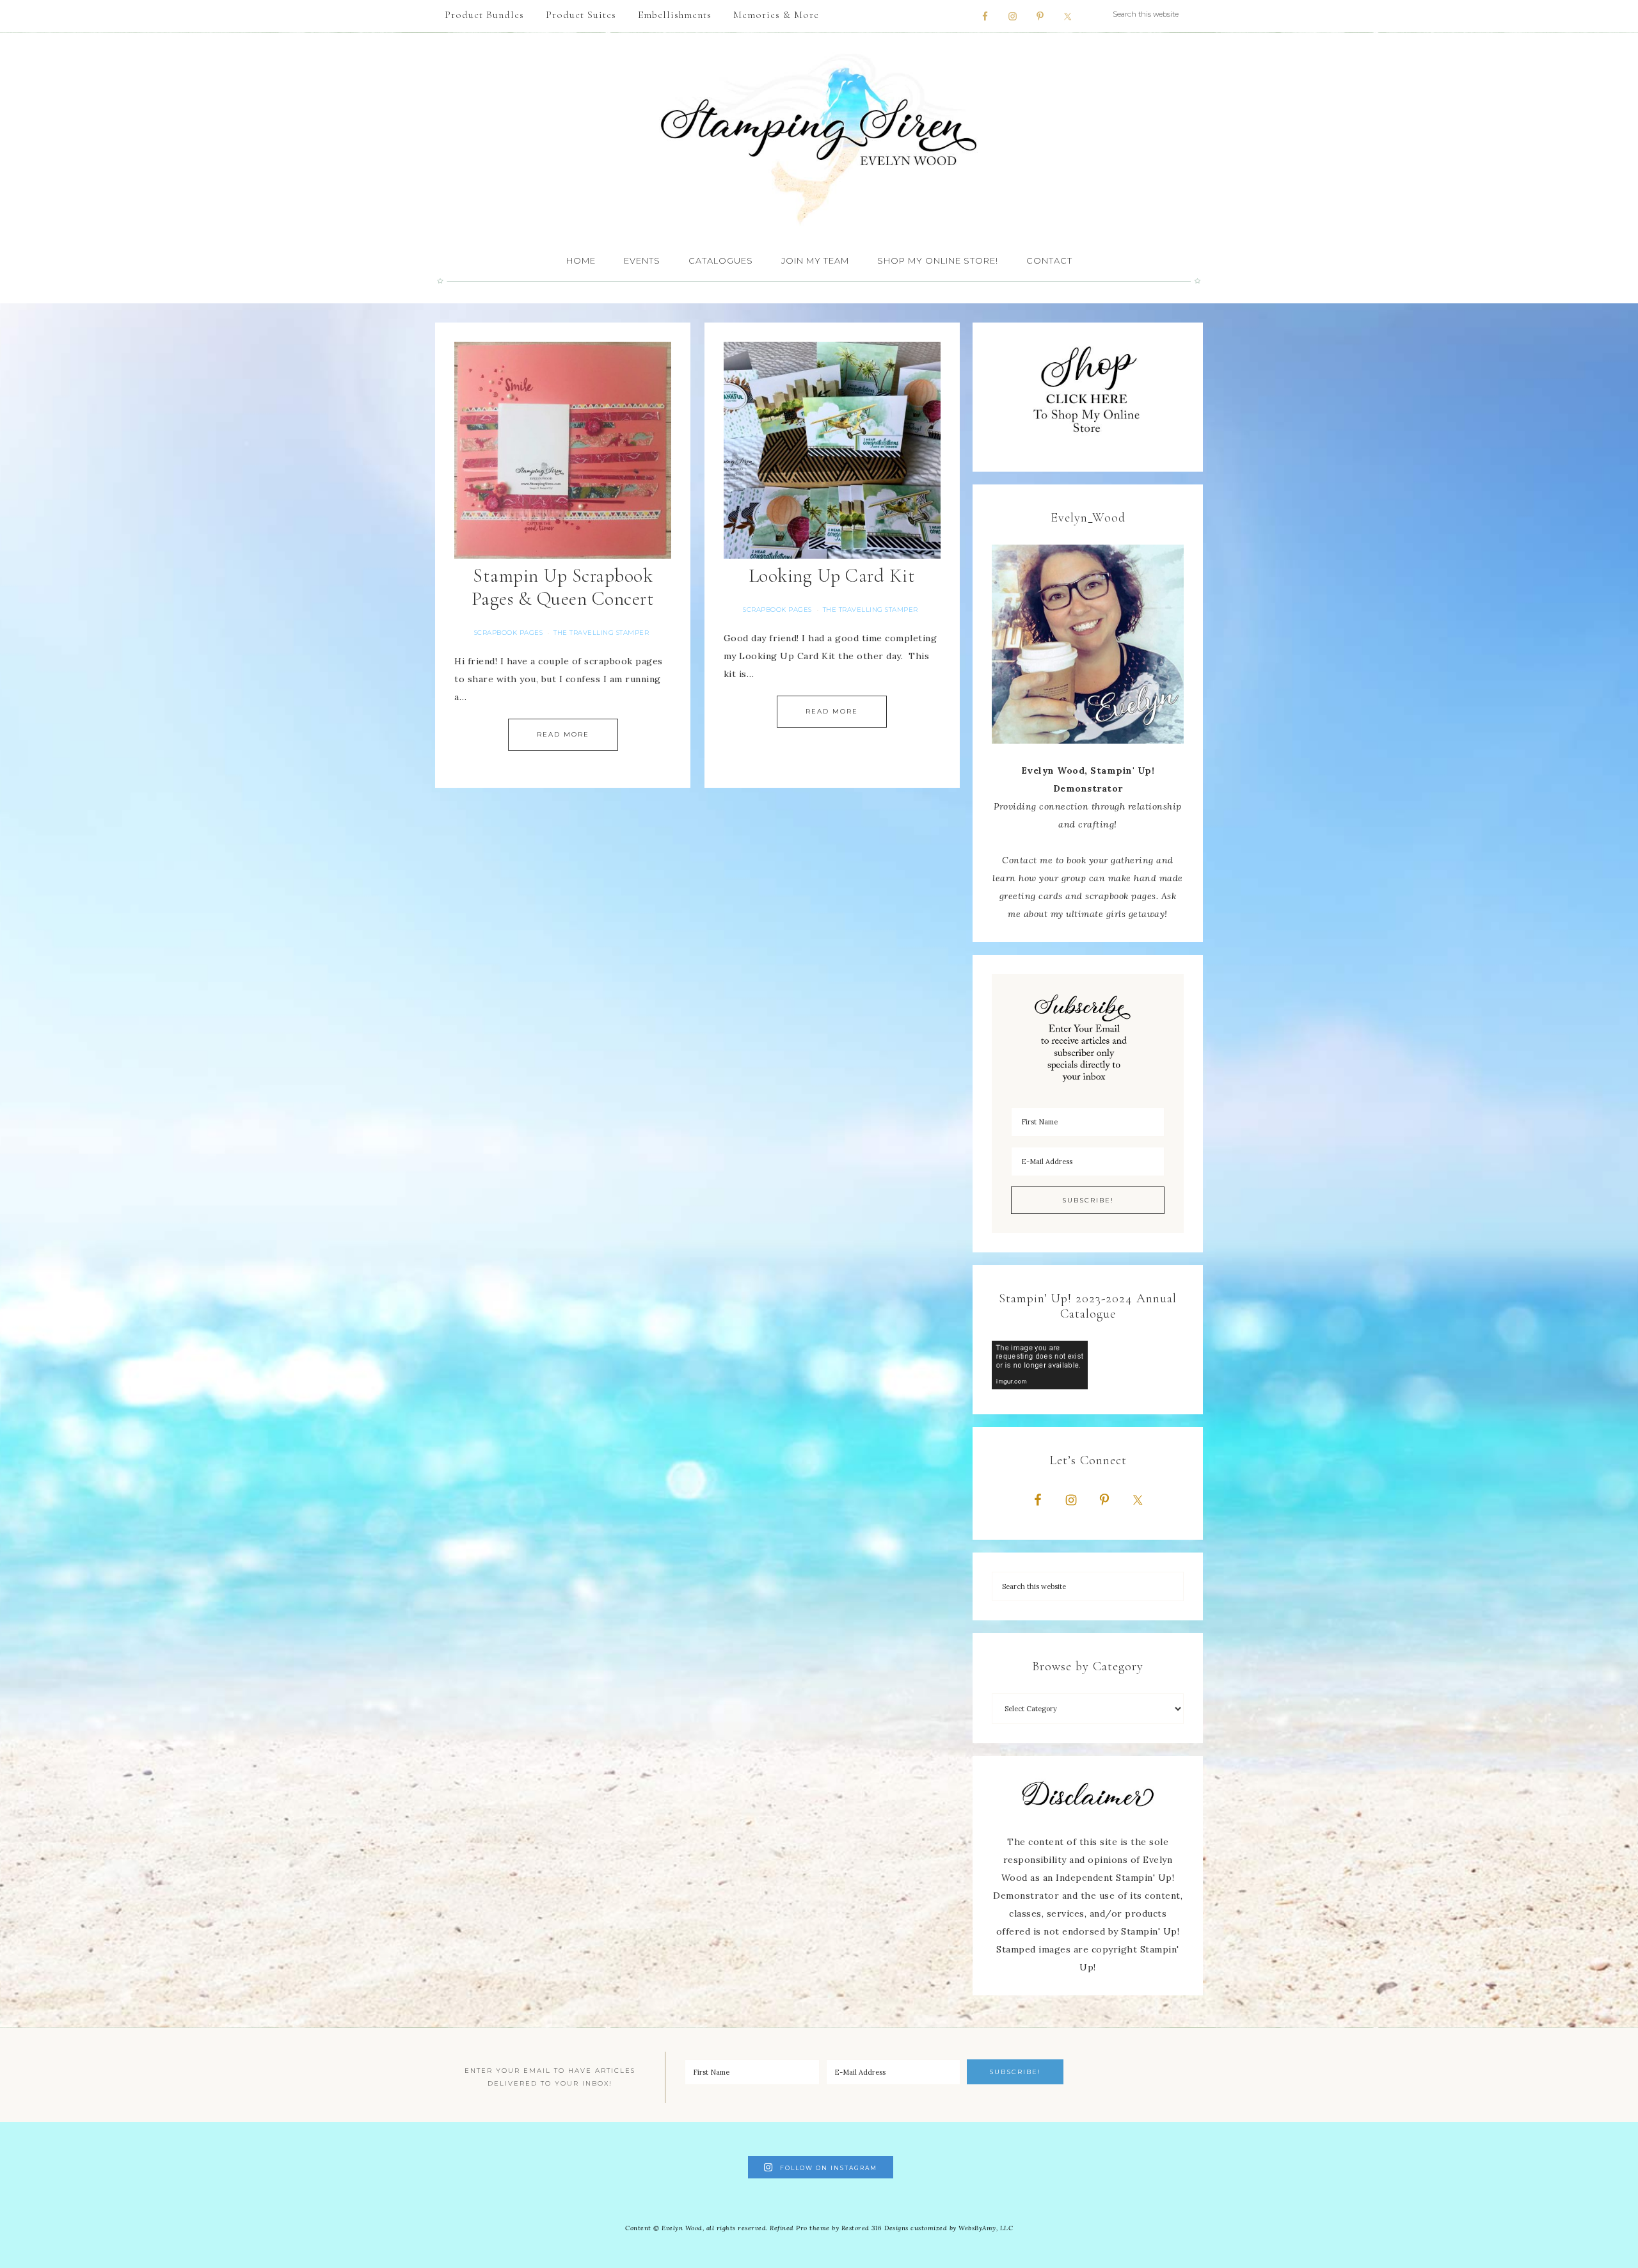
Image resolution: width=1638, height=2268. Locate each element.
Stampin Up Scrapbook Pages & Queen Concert (563, 587)
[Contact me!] (1088, 644)
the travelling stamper (601, 633)
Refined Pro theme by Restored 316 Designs (839, 2228)
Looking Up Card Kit (832, 576)
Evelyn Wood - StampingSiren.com (819, 138)
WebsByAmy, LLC (986, 2228)
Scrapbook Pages (509, 633)
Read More (563, 734)
